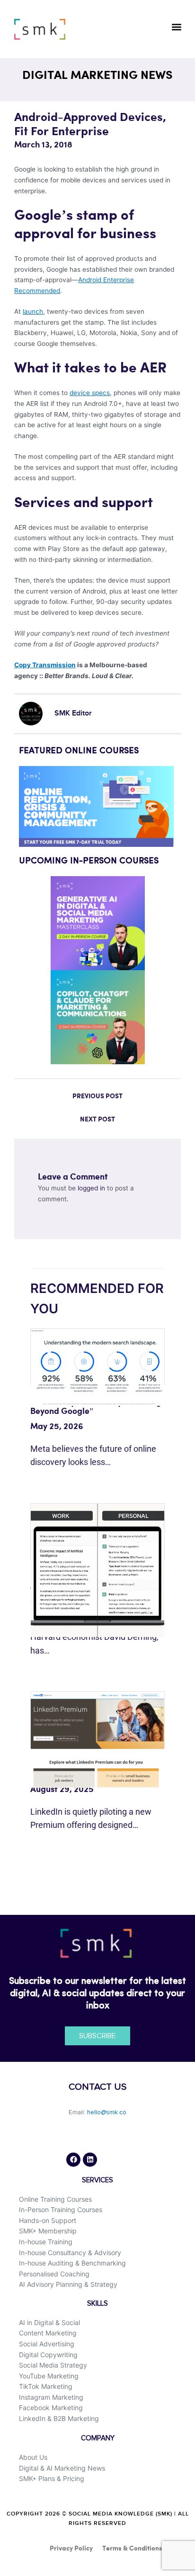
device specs (90, 393)
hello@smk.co (107, 2112)
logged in (91, 1188)
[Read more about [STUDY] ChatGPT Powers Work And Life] (97, 1569)
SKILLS (97, 2304)
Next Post (97, 1120)
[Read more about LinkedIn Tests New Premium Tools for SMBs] (97, 1740)
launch (33, 311)
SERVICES (97, 2180)
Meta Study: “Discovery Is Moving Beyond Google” (96, 1407)
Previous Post (97, 1096)
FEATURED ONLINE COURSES (79, 751)
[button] (177, 27)
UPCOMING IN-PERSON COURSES (89, 861)
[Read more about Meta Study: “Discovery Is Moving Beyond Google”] (97, 1367)
